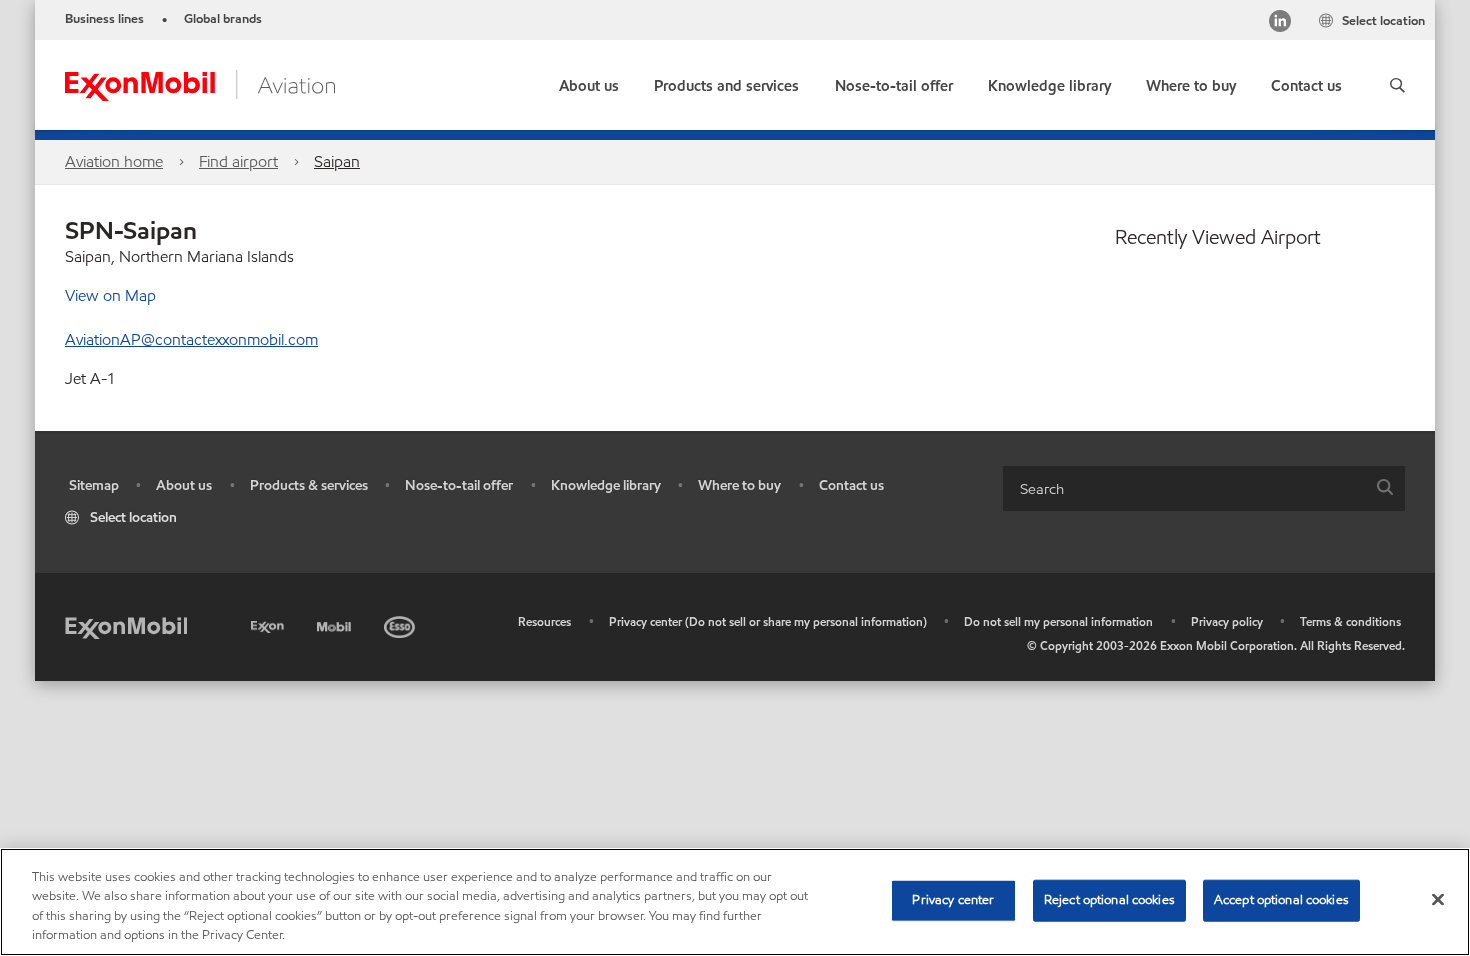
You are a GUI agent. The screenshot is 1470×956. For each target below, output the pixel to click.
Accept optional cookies (1281, 900)
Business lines (104, 19)
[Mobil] (336, 623)
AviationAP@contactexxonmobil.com (191, 339)
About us (184, 485)
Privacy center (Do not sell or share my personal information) (768, 621)
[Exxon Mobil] (126, 626)
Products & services (309, 485)
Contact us (851, 485)
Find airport (238, 161)
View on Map (110, 295)
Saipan (337, 161)
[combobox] (1204, 488)
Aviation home (114, 161)
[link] (1191, 81)
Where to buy (739, 485)
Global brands (223, 19)
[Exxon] (269, 623)
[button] (1397, 85)
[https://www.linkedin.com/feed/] (1280, 23)
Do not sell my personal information (1058, 621)
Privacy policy (1227, 621)
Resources (544, 621)
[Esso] (401, 623)
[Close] (1438, 899)
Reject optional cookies (1109, 900)
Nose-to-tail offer (459, 485)
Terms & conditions (1350, 621)
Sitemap (94, 485)
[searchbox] (1184, 488)
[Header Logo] (200, 83)
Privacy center (953, 900)
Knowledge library (606, 485)
